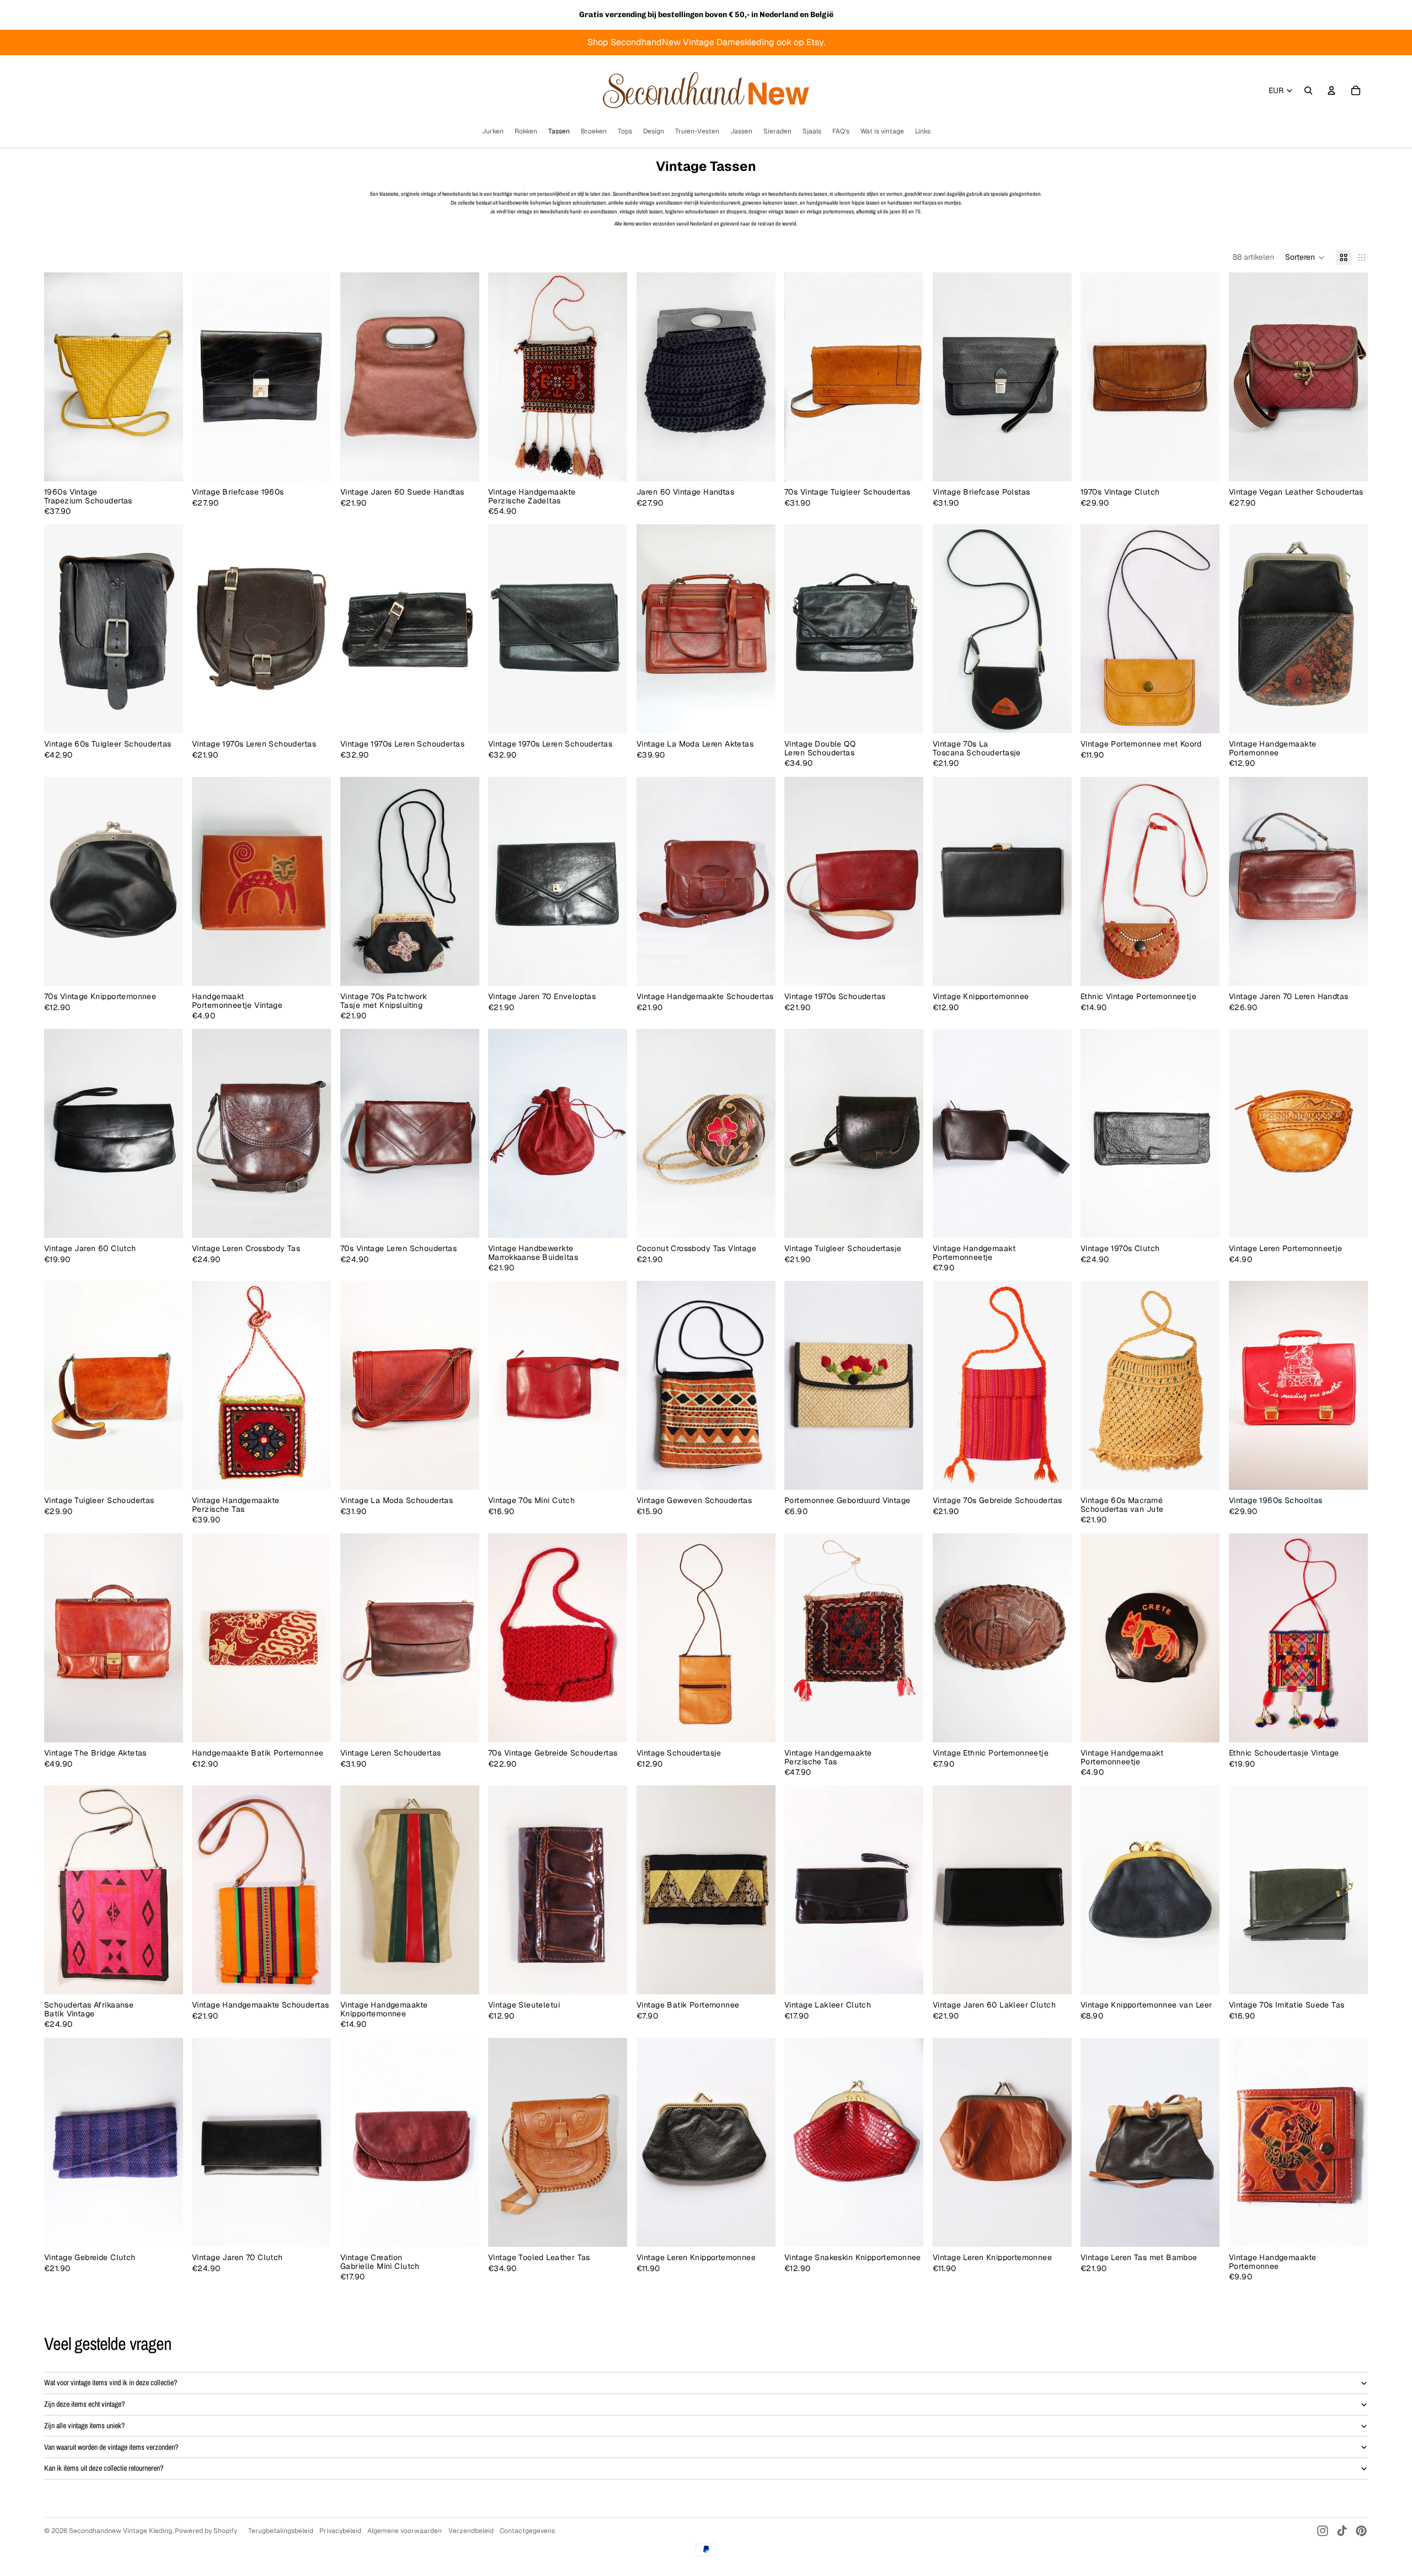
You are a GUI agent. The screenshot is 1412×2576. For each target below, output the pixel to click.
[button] (1305, 257)
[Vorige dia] (61, 377)
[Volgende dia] (167, 377)
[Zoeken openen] (1308, 90)
